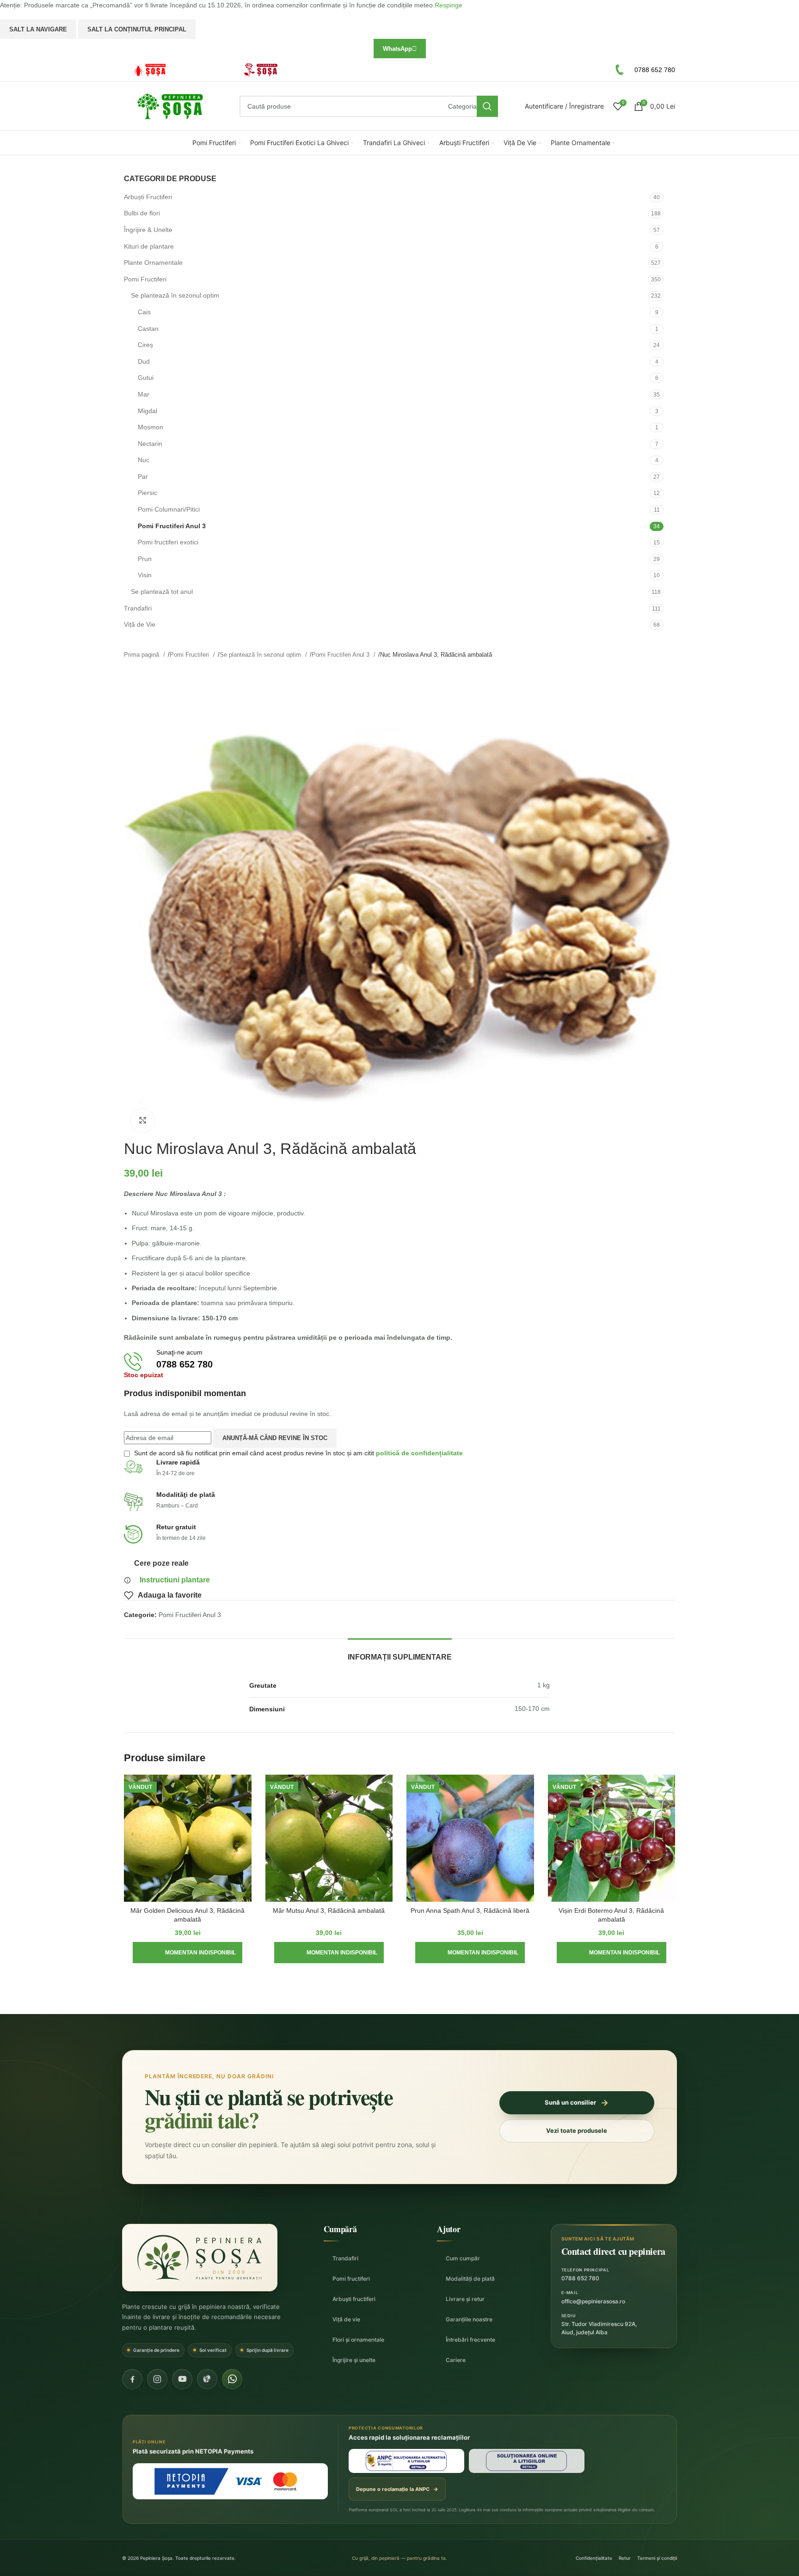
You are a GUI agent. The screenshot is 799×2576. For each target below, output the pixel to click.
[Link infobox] (175, 70)
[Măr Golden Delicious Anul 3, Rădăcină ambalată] (188, 1838)
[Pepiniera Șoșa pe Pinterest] (207, 2379)
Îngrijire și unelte (354, 2360)
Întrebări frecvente (470, 2340)
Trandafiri (345, 2258)
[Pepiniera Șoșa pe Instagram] (157, 2379)
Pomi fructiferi (351, 2279)
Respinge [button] (449, 5)
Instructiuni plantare (175, 1580)
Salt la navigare (38, 29)
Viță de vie (346, 2319)
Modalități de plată (470, 2279)
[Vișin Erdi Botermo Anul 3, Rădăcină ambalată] (612, 1838)
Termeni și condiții (657, 2558)
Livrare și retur (465, 2299)
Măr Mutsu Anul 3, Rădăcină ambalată (329, 1911)
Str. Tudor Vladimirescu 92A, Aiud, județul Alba (599, 2328)
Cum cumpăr (463, 2258)
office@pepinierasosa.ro (593, 2301)
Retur (625, 2558)
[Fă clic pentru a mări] (142, 1121)
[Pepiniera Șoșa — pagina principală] (200, 2258)
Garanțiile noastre (469, 2319)
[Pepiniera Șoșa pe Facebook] (132, 2379)
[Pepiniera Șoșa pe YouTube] (182, 2379)
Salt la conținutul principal (137, 29)
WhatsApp (397, 49)
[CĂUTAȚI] (487, 106)
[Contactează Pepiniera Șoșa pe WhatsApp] (232, 2379)
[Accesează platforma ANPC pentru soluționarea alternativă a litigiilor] (406, 2461)
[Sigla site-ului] (170, 106)
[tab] (400, 1652)
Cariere (456, 2360)
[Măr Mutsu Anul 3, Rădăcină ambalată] (329, 1838)
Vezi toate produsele (577, 2130)
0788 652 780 (580, 2278)
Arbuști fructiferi (354, 2299)
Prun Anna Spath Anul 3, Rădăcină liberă (470, 1911)
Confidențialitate (594, 2558)
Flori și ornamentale (358, 2340)
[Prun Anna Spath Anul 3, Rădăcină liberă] (470, 1838)
